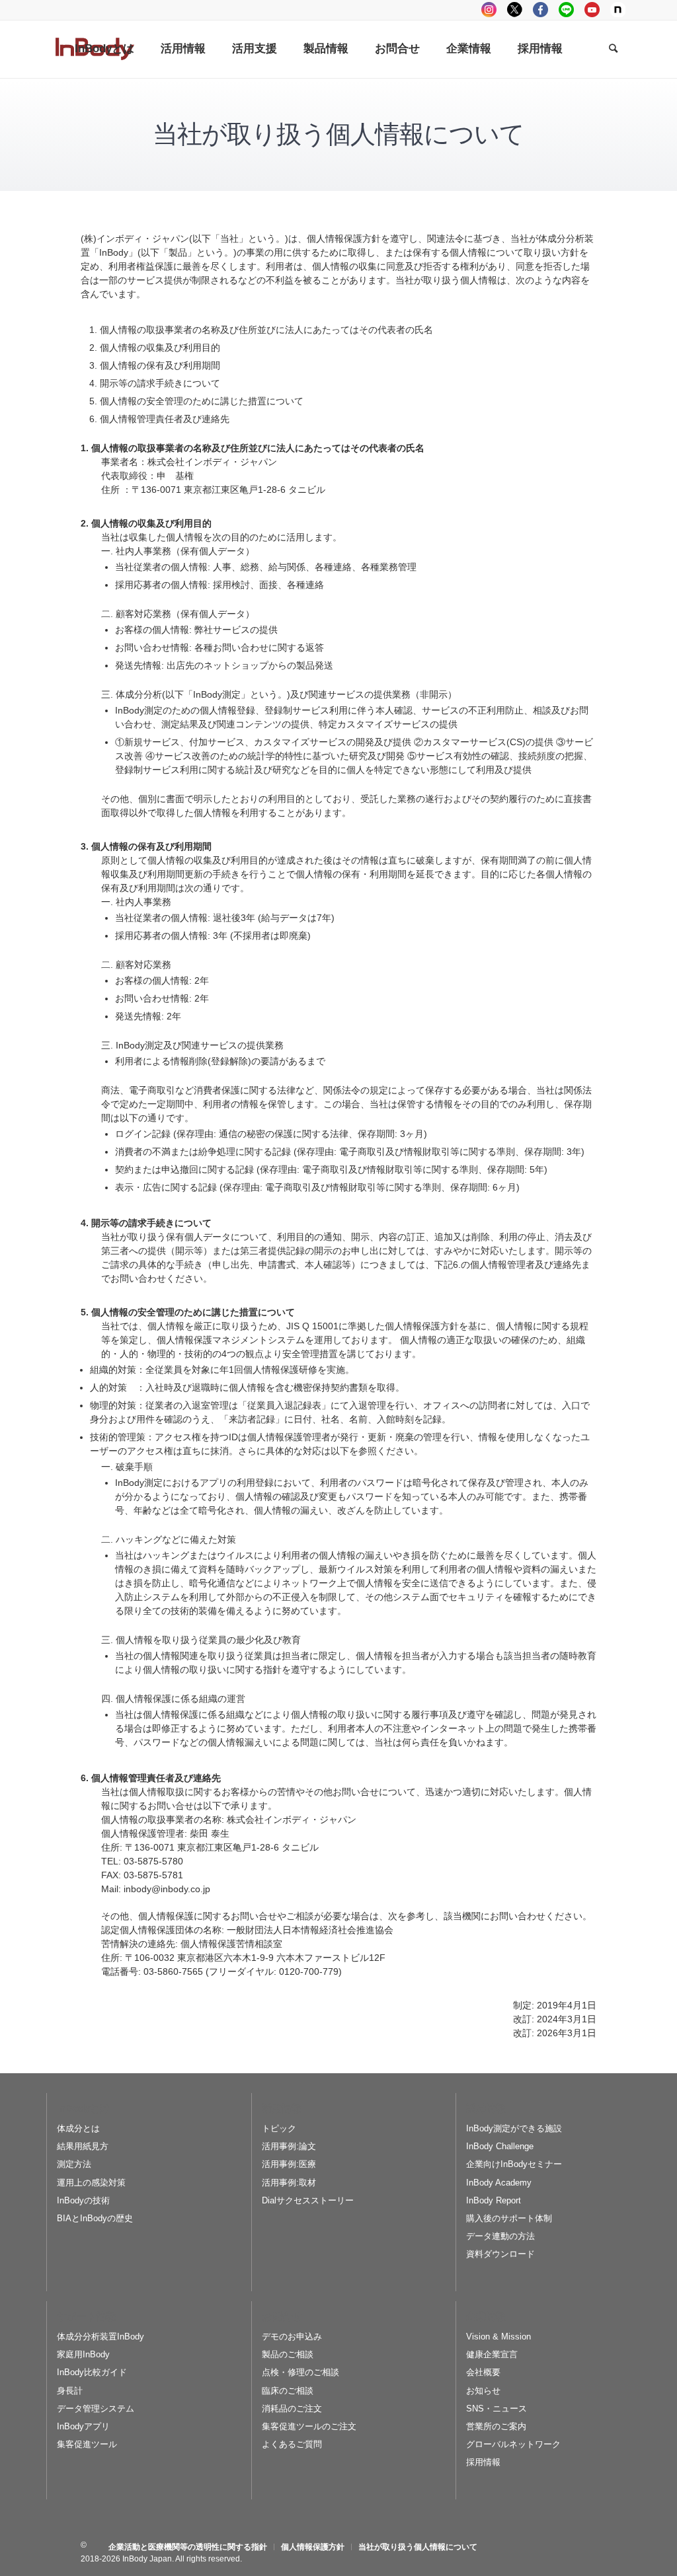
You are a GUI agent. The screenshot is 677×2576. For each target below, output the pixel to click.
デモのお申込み (292, 2337)
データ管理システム (96, 2409)
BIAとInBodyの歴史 (95, 2218)
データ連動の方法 (500, 2236)
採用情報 (483, 2462)
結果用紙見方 (83, 2146)
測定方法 (74, 2164)
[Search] (613, 49)
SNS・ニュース (497, 2409)
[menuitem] (104, 49)
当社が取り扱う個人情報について (338, 134)
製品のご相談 (288, 2354)
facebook (540, 10)
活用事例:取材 (289, 2183)
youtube (592, 10)
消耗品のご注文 (292, 2409)
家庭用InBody (83, 2354)
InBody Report (494, 2200)
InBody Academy (499, 2183)
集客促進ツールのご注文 (309, 2426)
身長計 (70, 2391)
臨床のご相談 (288, 2391)
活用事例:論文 (289, 2146)
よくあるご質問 (292, 2444)
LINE (566, 10)
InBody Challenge (500, 2146)
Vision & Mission (498, 2337)
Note (618, 10)
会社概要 (483, 2372)
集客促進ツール (87, 2444)
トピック (279, 2128)
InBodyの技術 (83, 2200)
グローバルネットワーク (513, 2444)
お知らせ (483, 2391)
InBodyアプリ (83, 2426)
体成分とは (78, 2128)
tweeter (515, 10)
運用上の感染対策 (91, 2183)
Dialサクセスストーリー (308, 2200)
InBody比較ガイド (92, 2372)
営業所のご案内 (496, 2426)
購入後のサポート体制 (509, 2218)
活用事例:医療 (289, 2164)
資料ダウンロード (500, 2254)
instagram (489, 10)
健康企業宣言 (492, 2354)
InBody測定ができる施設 (514, 2128)
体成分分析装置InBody (100, 2337)
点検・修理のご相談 (300, 2372)
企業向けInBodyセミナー (514, 2164)
